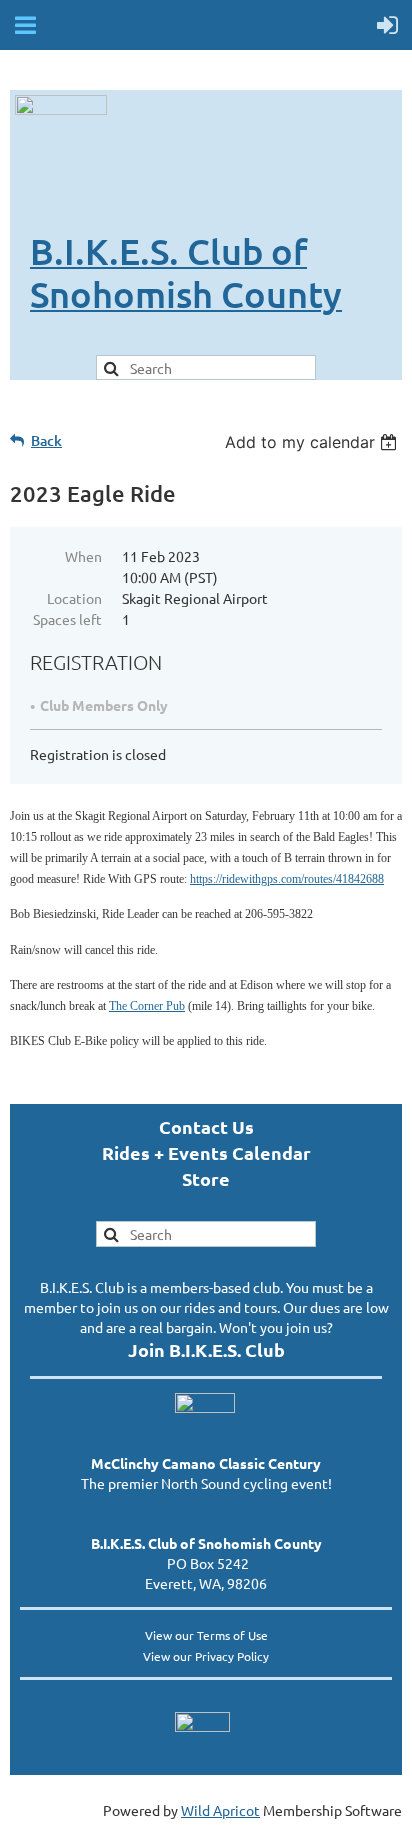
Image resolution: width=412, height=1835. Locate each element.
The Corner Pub (147, 1006)
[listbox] (313, 442)
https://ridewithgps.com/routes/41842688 (287, 879)
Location (74, 598)
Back (46, 440)
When (83, 556)
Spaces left (67, 619)
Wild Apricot (220, 1810)
